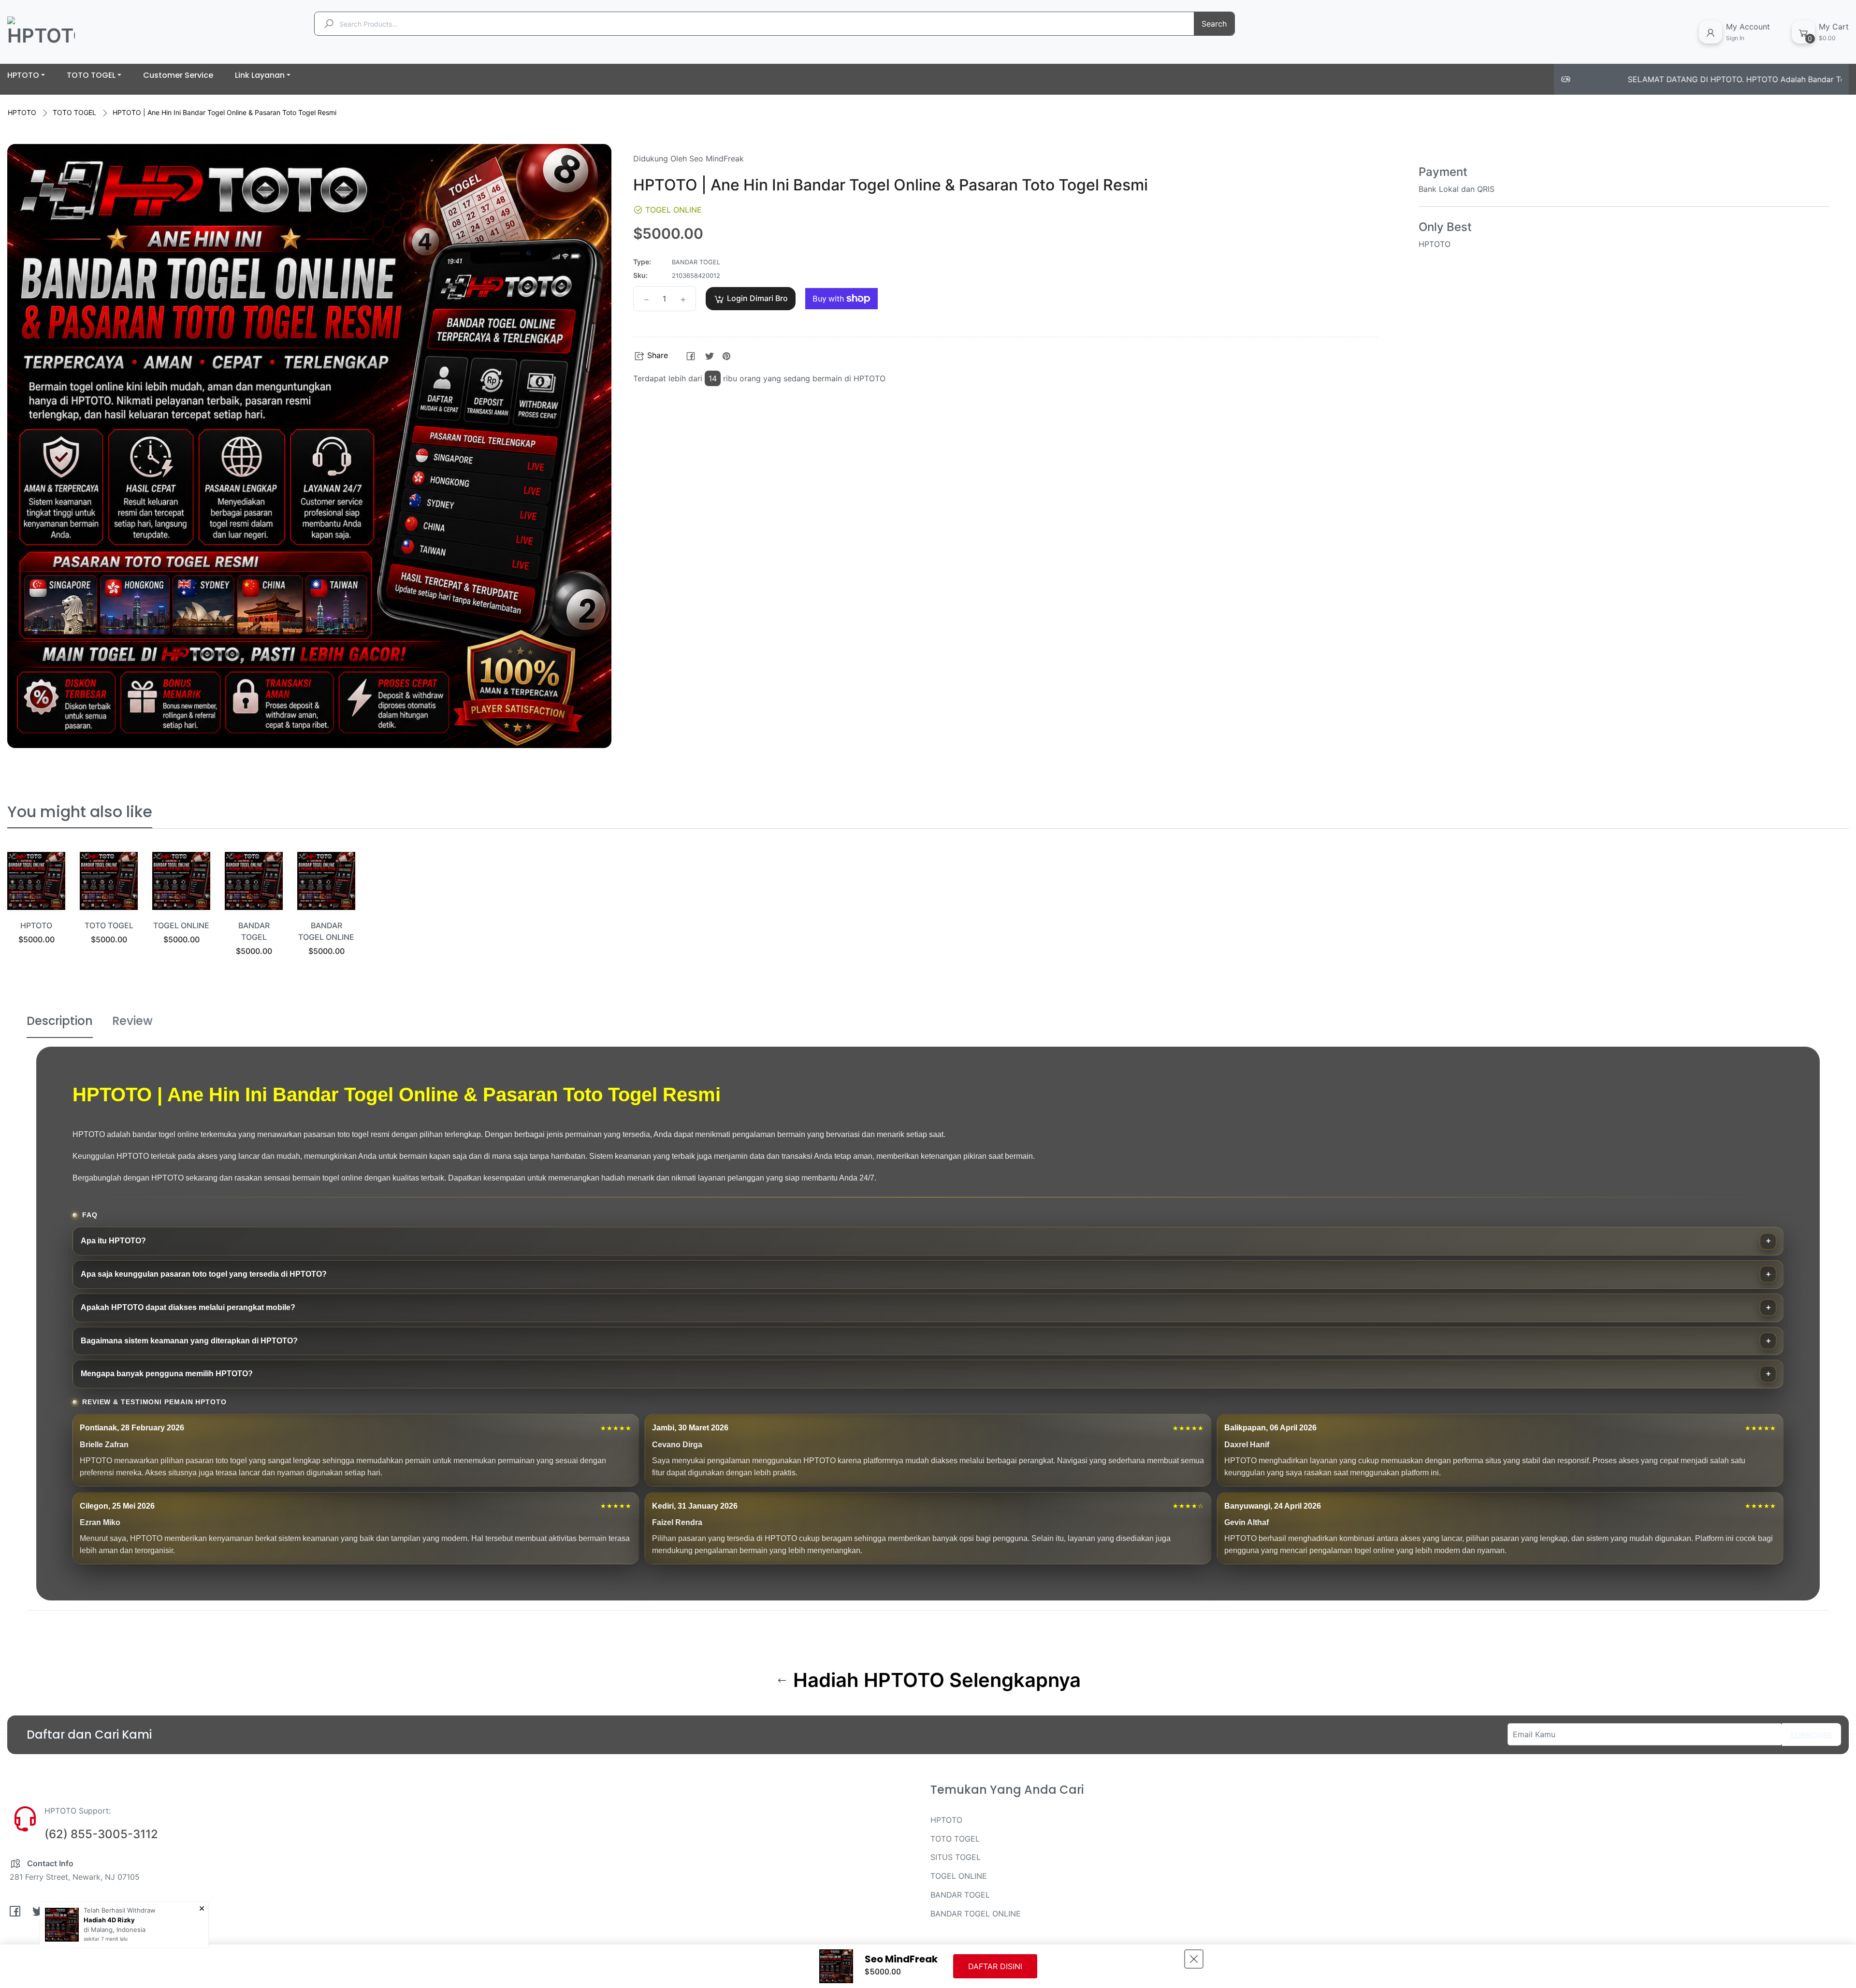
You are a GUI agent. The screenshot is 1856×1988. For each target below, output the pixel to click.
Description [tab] (60, 1021)
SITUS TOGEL (956, 1857)
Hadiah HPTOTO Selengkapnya (935, 1680)
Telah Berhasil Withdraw (120, 1910)
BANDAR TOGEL (960, 1895)
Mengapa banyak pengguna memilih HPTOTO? (167, 1374)
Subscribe (1812, 1735)
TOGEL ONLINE (181, 925)
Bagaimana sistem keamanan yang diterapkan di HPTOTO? (189, 1341)
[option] (36, 910)
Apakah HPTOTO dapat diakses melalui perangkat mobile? (188, 1307)
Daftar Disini (995, 1966)
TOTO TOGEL (74, 112)
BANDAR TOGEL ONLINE (976, 1914)
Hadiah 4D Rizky (109, 1920)
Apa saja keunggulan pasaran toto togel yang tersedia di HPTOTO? (204, 1274)
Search (1214, 24)
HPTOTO (22, 112)
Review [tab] (132, 1021)
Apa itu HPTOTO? (113, 1241)
